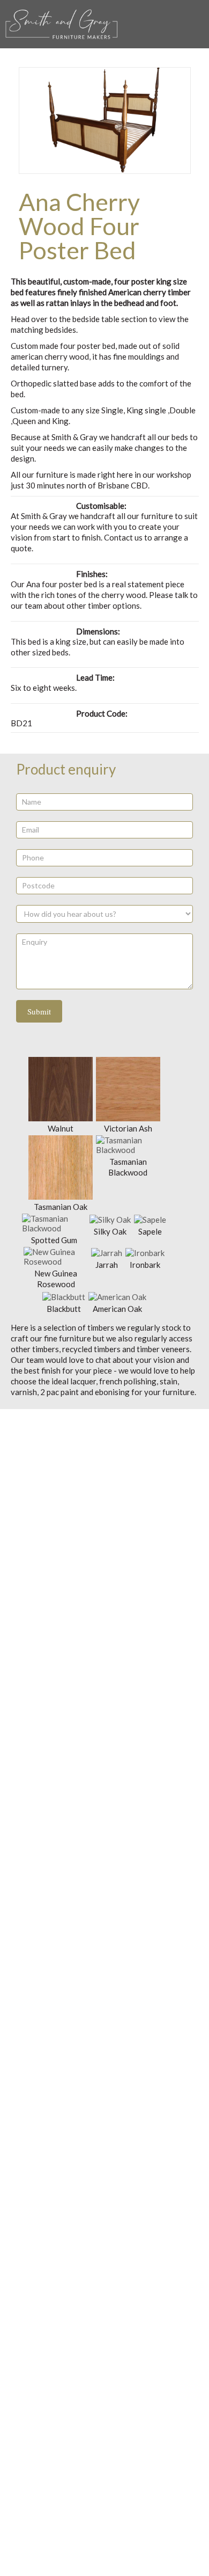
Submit (39, 1011)
